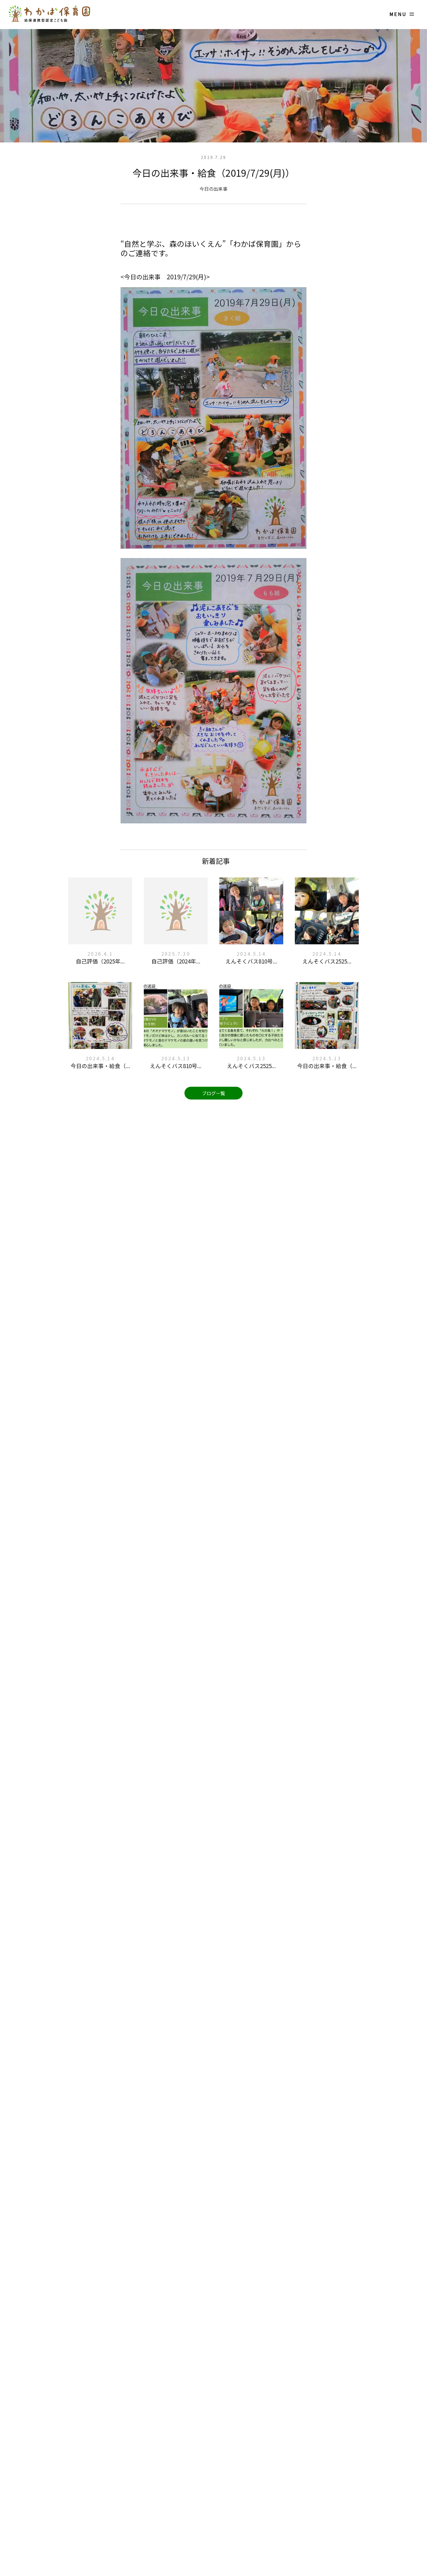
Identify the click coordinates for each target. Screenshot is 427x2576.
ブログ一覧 (214, 1093)
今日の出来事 (214, 189)
